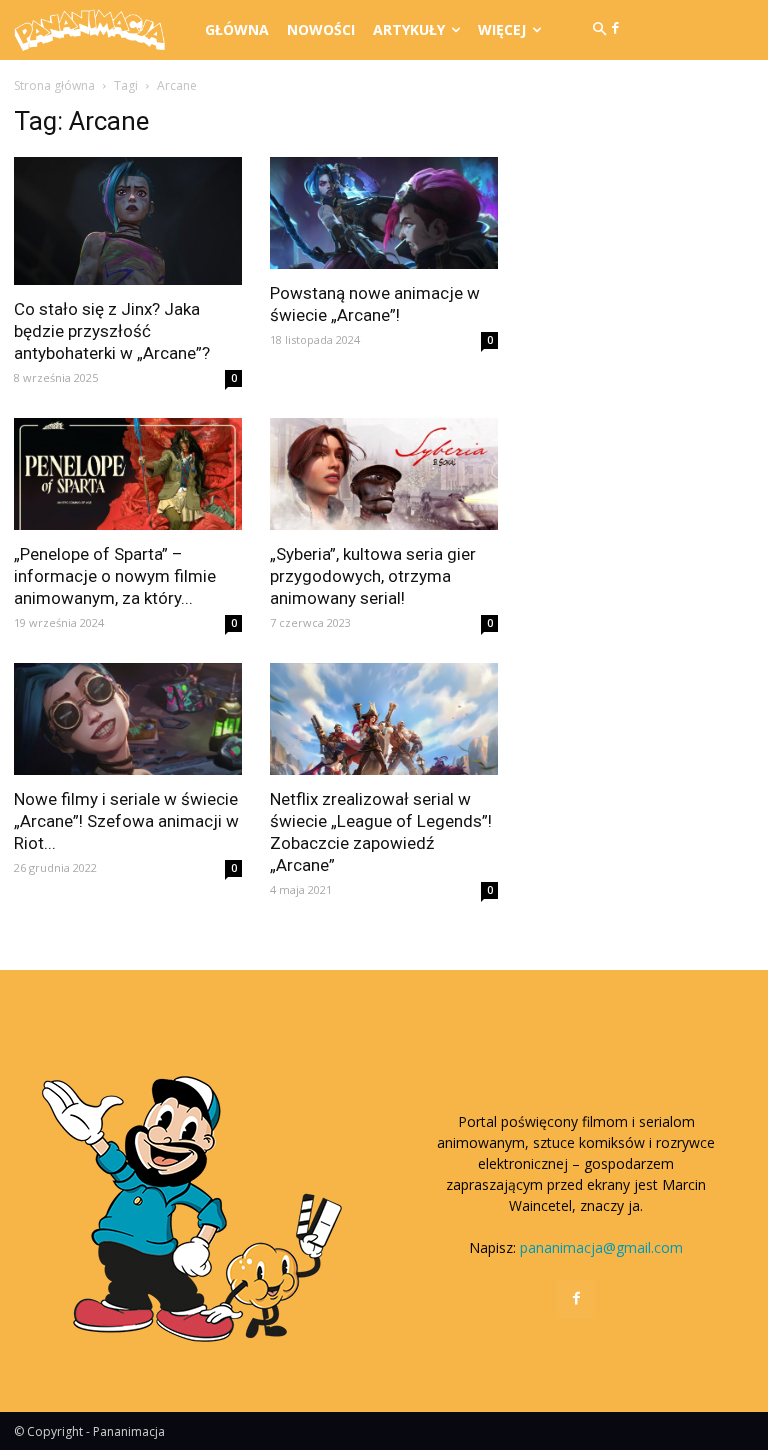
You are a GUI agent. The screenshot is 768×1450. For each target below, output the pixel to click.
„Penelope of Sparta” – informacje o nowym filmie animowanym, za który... (115, 576)
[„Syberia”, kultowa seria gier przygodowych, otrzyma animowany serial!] (384, 474)
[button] (599, 30)
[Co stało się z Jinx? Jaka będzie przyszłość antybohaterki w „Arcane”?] (128, 221)
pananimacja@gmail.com (601, 1247)
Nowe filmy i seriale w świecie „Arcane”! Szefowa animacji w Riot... (126, 821)
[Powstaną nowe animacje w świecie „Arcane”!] (384, 213)
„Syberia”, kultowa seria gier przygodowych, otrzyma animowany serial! (373, 576)
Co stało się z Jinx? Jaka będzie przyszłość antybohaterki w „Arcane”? (112, 331)
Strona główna (54, 85)
